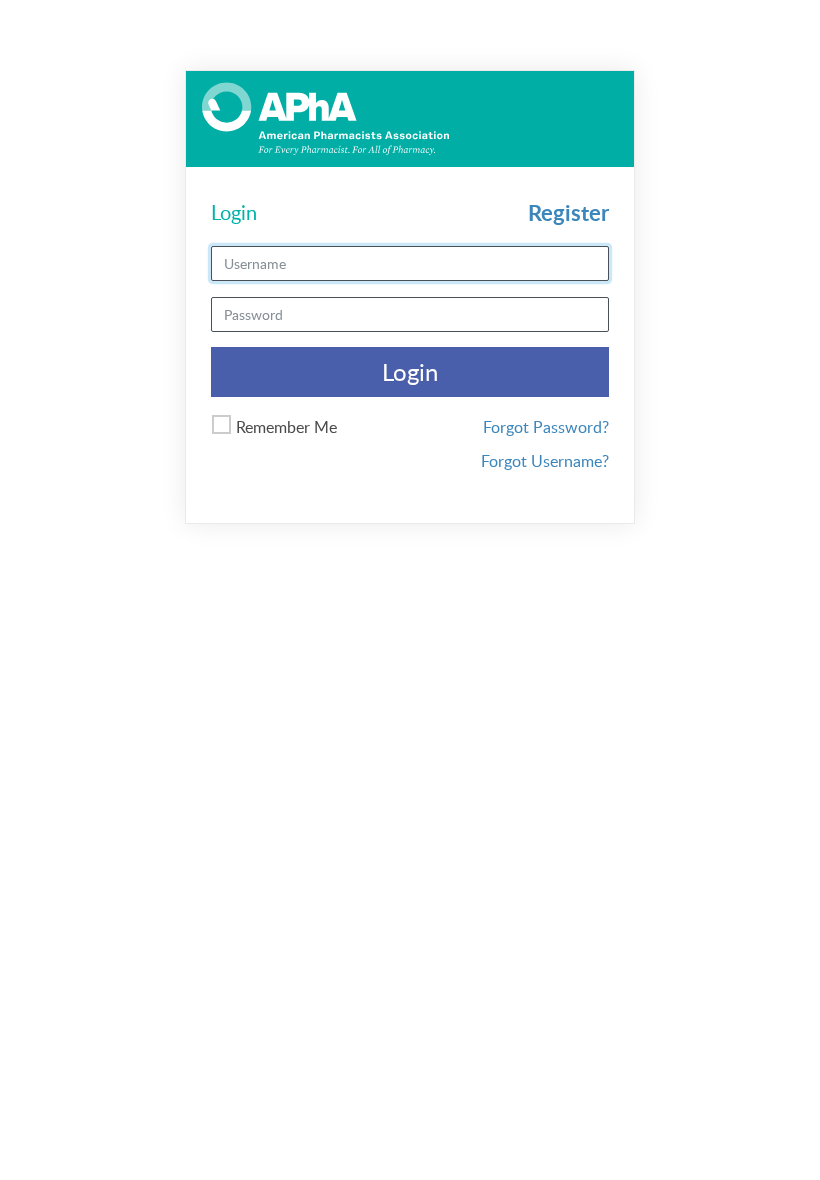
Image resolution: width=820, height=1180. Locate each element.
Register (568, 212)
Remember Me (286, 427)
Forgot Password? (546, 427)
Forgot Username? (545, 461)
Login (410, 371)
